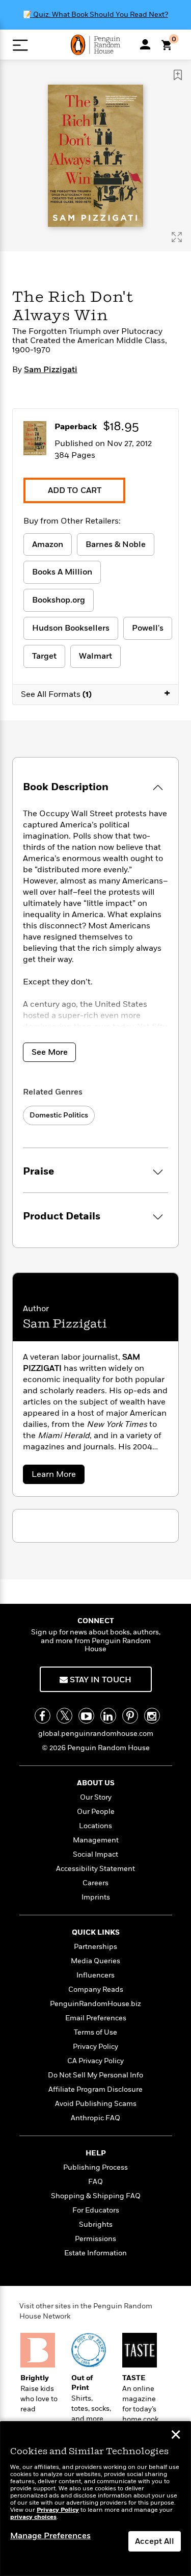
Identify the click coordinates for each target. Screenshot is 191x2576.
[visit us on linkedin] (108, 1716)
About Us (96, 1783)
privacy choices (33, 2517)
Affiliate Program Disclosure (95, 2089)
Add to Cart (75, 490)
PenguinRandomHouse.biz (95, 2004)
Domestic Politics (59, 1115)
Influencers (95, 1975)
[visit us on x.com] (64, 1716)
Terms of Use (95, 2032)
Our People (96, 1812)
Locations (95, 1826)
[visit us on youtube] (86, 1716)
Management (96, 1840)
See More (50, 1052)
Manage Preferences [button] (50, 2536)
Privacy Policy (95, 2047)
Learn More (57, 1476)
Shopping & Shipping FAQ (96, 2196)
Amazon (48, 544)
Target (44, 656)
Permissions (95, 2239)
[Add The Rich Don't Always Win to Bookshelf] (178, 75)
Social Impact (95, 1854)
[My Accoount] (145, 44)
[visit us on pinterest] (130, 1716)
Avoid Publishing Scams (96, 2104)
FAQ (95, 2182)
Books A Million (62, 572)
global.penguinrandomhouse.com (96, 1734)
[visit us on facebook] (43, 1716)
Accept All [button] (155, 2541)
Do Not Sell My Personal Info (95, 2075)
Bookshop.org (59, 600)
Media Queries (95, 1961)
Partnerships (95, 1947)
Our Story (96, 1797)
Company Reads (96, 1989)
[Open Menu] (20, 45)
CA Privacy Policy (95, 2061)
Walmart (95, 656)
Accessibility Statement (95, 1869)
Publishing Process (95, 2167)
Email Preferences (96, 2018)
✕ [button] (176, 2436)
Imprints (96, 1897)
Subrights (96, 2224)
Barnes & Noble (116, 544)
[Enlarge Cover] (177, 237)
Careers (95, 1883)
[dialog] (95, 2499)
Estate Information (95, 2253)
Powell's (148, 628)
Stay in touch (100, 1680)
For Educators (96, 2210)
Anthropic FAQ (95, 2118)
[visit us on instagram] (152, 1716)
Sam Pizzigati (51, 370)
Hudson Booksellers (71, 628)
